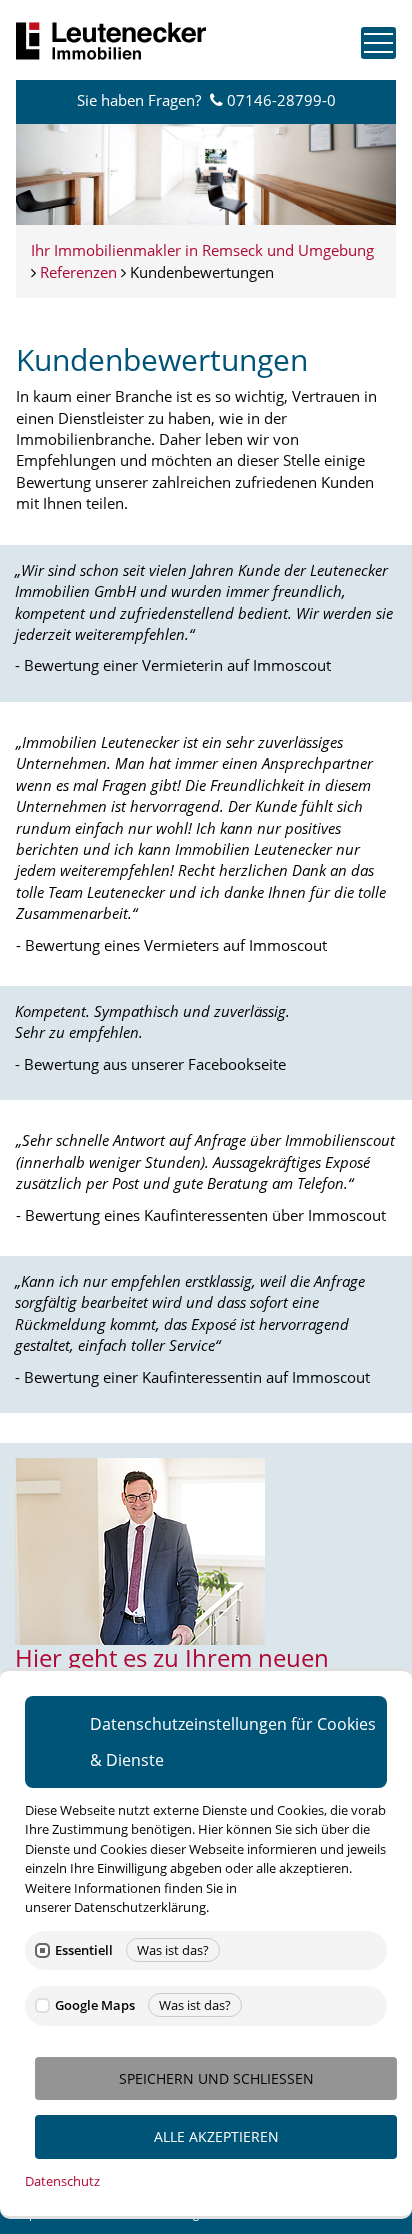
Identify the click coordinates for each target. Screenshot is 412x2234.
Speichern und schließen (216, 2078)
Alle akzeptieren (216, 2136)
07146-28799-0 (281, 100)
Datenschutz (62, 2181)
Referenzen (78, 272)
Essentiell (84, 1950)
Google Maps (95, 2005)
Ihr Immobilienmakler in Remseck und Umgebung (202, 250)
